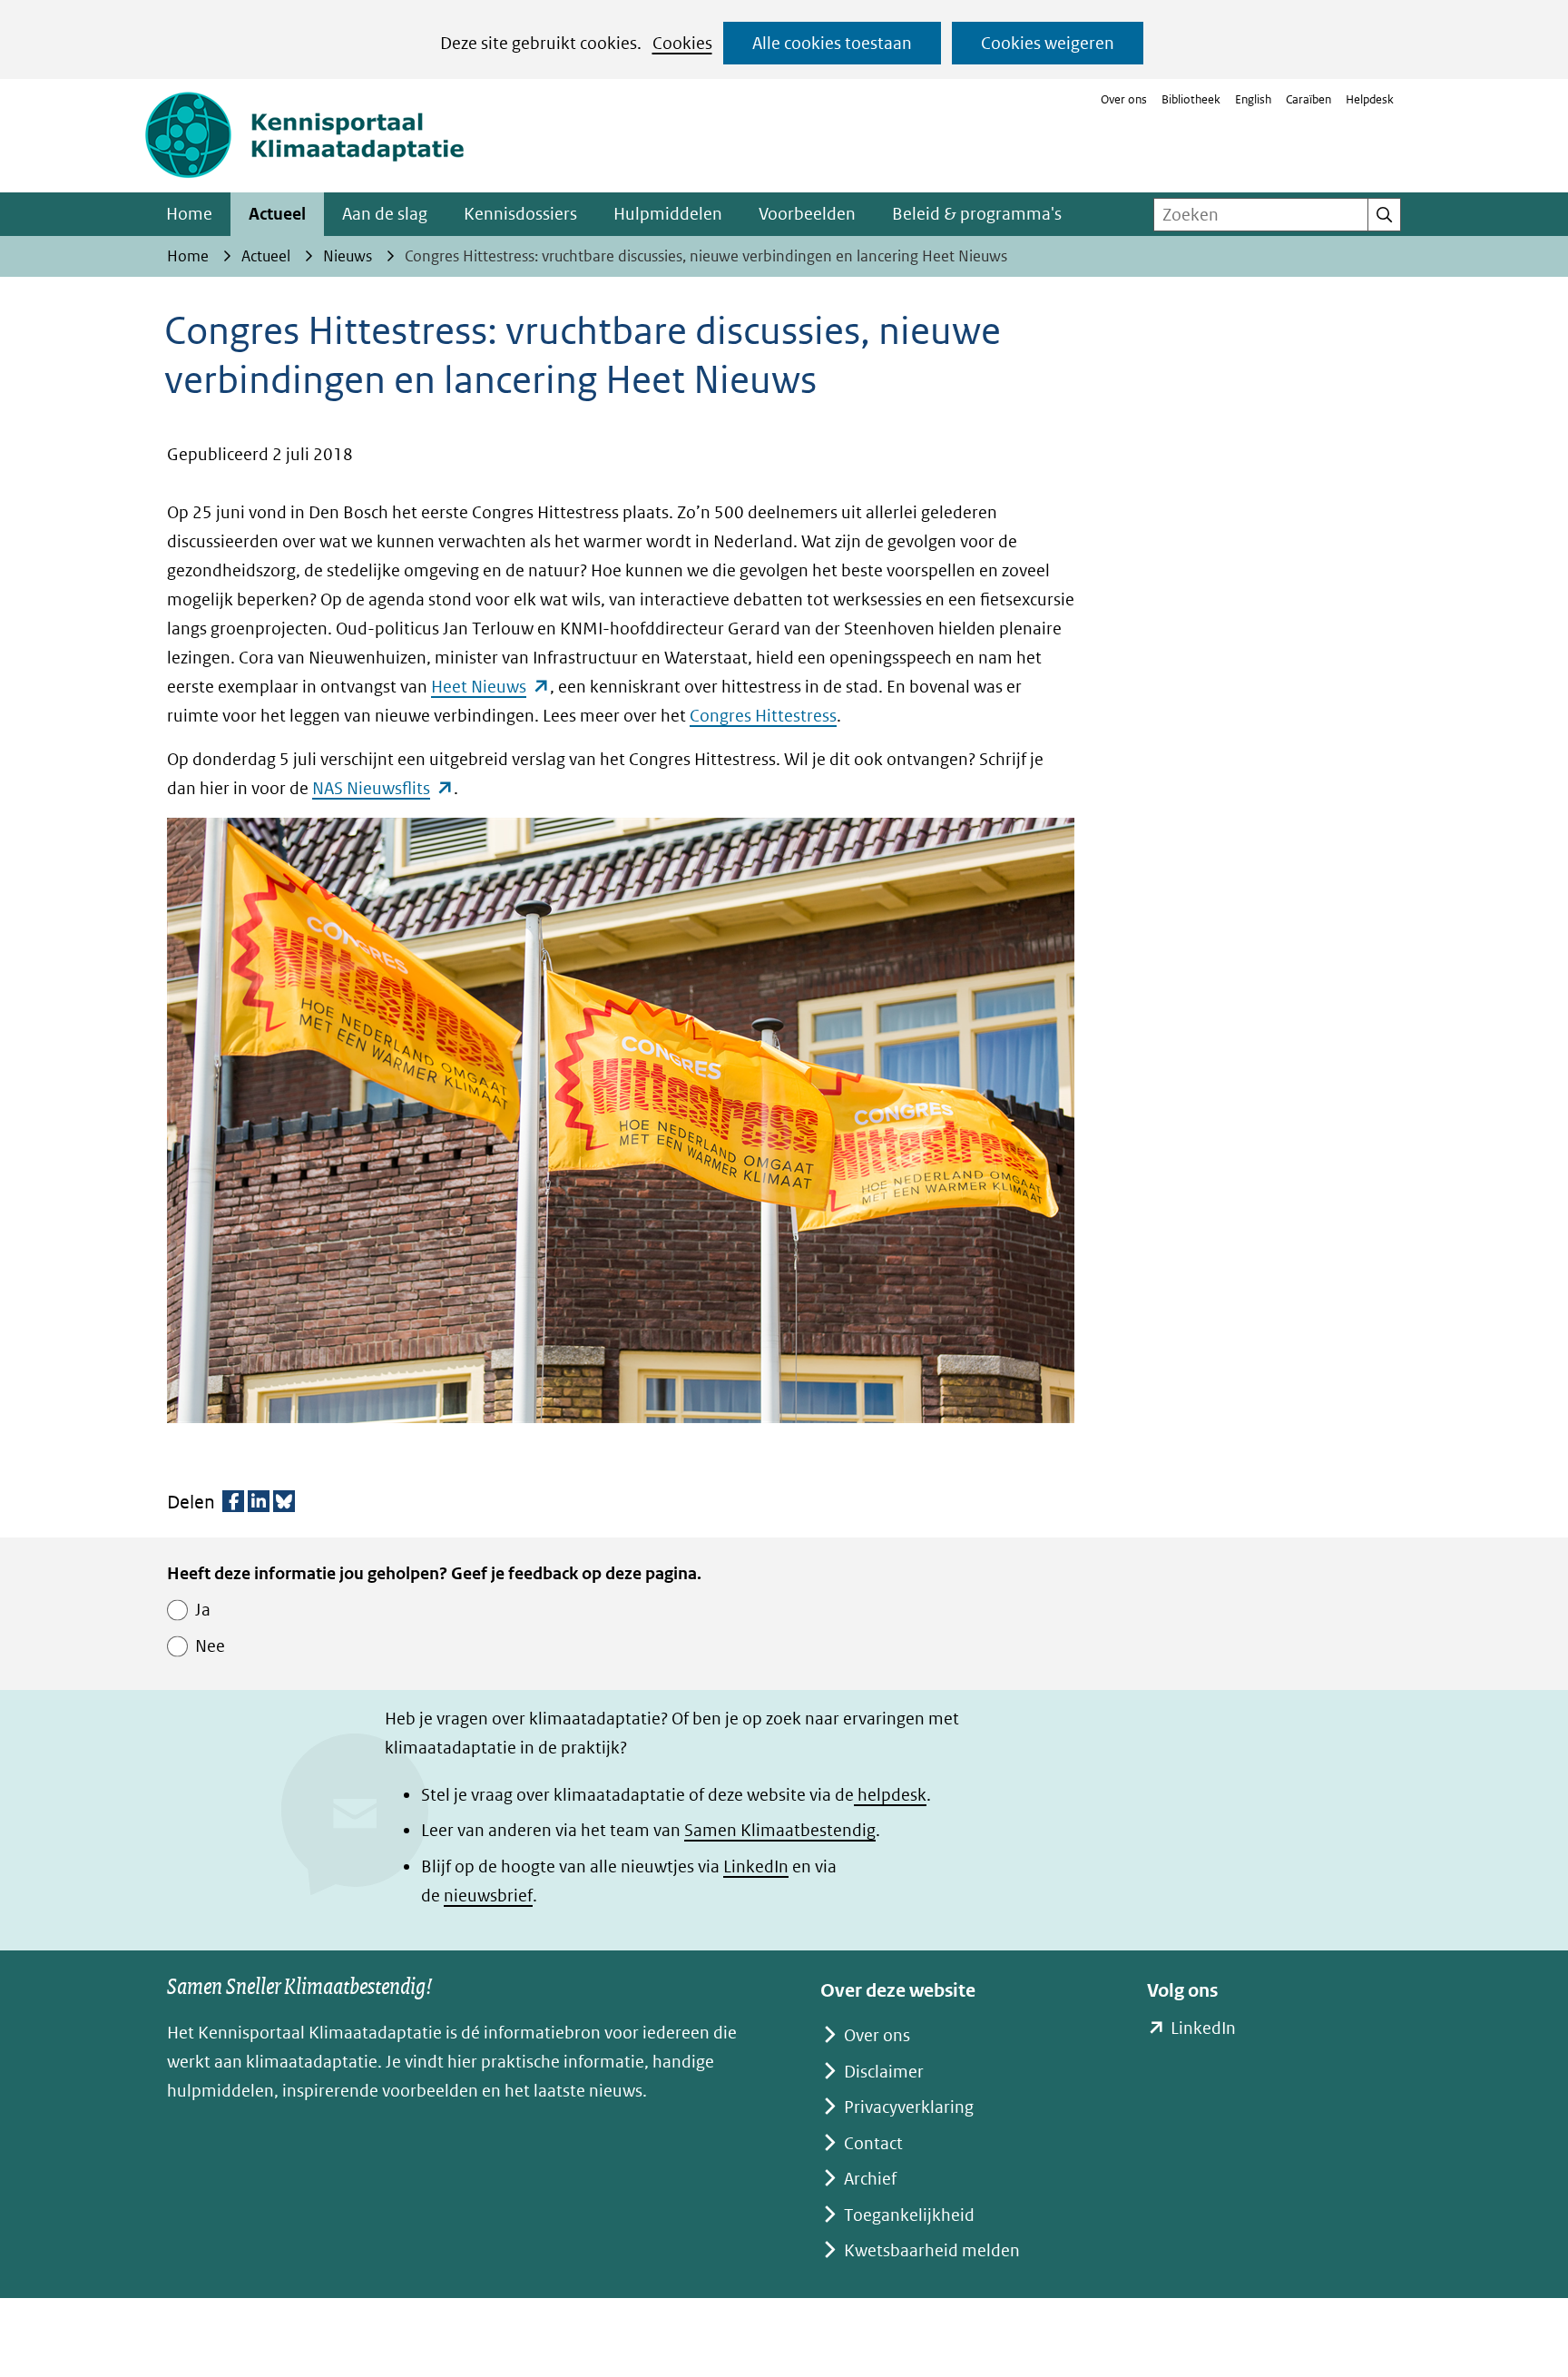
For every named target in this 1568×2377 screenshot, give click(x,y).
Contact (873, 2143)
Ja (203, 1610)
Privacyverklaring (909, 2107)
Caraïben (1308, 99)
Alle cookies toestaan (832, 43)
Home (189, 214)
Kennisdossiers (520, 214)
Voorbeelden (807, 214)
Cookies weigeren (1048, 43)
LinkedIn (756, 1866)
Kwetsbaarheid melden (932, 2250)
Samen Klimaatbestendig (780, 1830)
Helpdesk (1370, 99)
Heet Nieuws (490, 687)
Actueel (277, 214)
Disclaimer (884, 2072)
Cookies (682, 43)
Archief (870, 2179)
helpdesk (890, 1795)
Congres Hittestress (763, 716)
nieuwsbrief (488, 1896)
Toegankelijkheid (909, 2215)
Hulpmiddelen (668, 214)
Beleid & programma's (977, 214)
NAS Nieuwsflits (383, 788)
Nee (210, 1646)
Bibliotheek (1191, 99)
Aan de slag (385, 214)
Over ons (1124, 99)
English (1253, 99)
